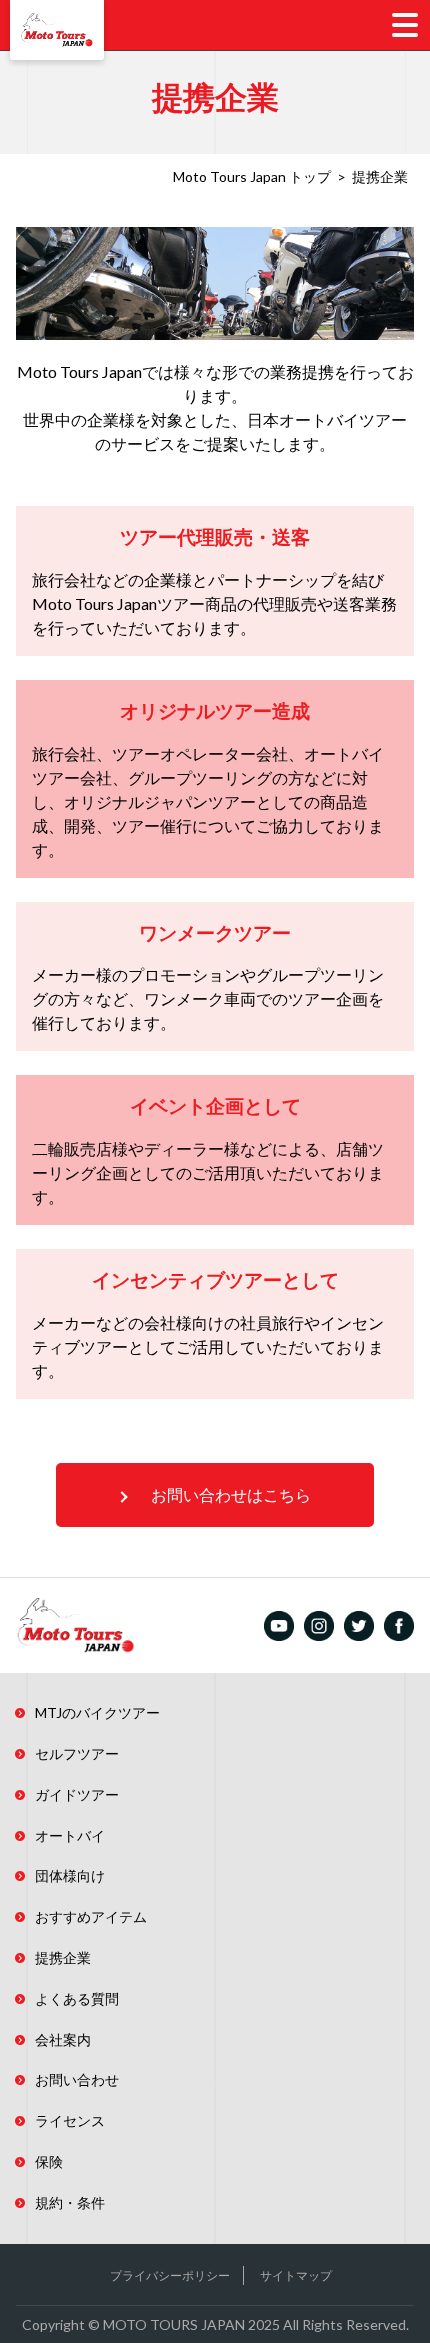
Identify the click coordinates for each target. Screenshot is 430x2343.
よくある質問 (77, 1998)
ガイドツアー (77, 1794)
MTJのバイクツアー (97, 1712)
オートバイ (70, 1835)
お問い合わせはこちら (231, 1494)
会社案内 (63, 2039)
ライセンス (70, 2120)
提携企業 (63, 1957)
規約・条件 (70, 2202)
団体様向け (70, 1875)
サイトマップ (296, 2275)
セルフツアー (77, 1753)
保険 (49, 2161)
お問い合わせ (77, 2079)
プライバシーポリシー (170, 2275)
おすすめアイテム (91, 1916)
